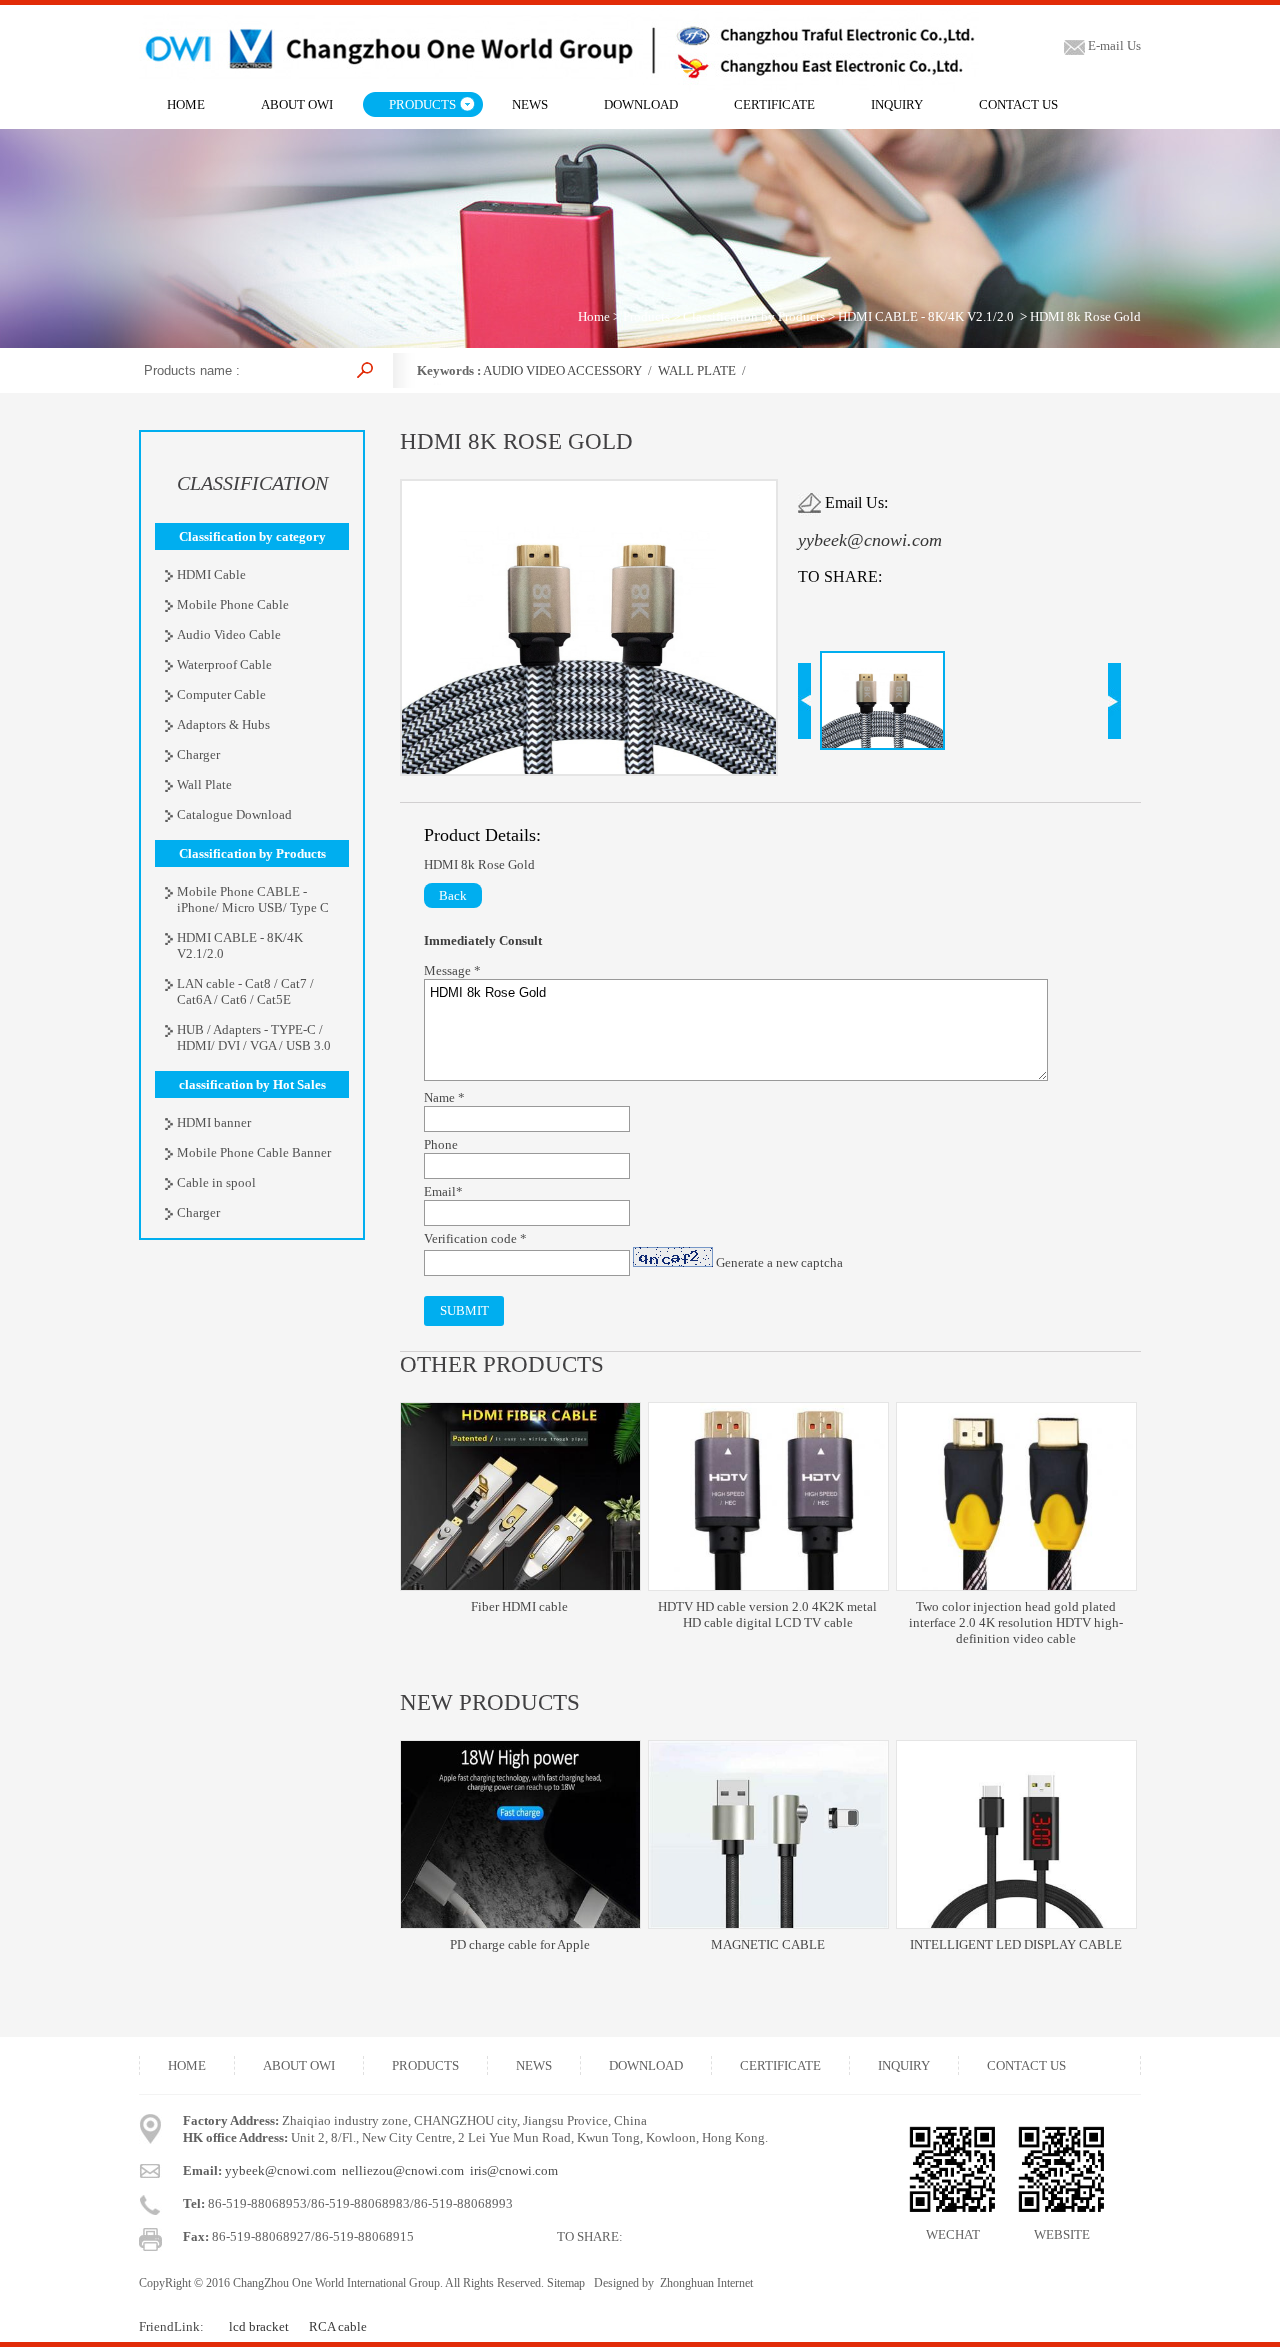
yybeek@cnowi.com (870, 540)
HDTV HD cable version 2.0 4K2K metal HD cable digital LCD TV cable (767, 1614)
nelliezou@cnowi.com (403, 2170)
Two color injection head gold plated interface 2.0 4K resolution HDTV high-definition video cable (1016, 1622)
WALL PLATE (697, 370)
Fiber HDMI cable (519, 1606)
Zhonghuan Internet (706, 2283)
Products (646, 316)
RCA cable (338, 2326)
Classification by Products (754, 316)
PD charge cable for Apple (520, 1944)
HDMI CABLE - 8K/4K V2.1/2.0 (926, 316)
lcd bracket (259, 2326)
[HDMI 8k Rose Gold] (589, 769)
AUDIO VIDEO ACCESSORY (562, 370)
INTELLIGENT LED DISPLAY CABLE (1016, 1944)
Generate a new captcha (779, 1262)
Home (594, 316)
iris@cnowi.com (514, 2170)
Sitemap (566, 2283)
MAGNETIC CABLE (768, 1944)
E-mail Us (1113, 45)
